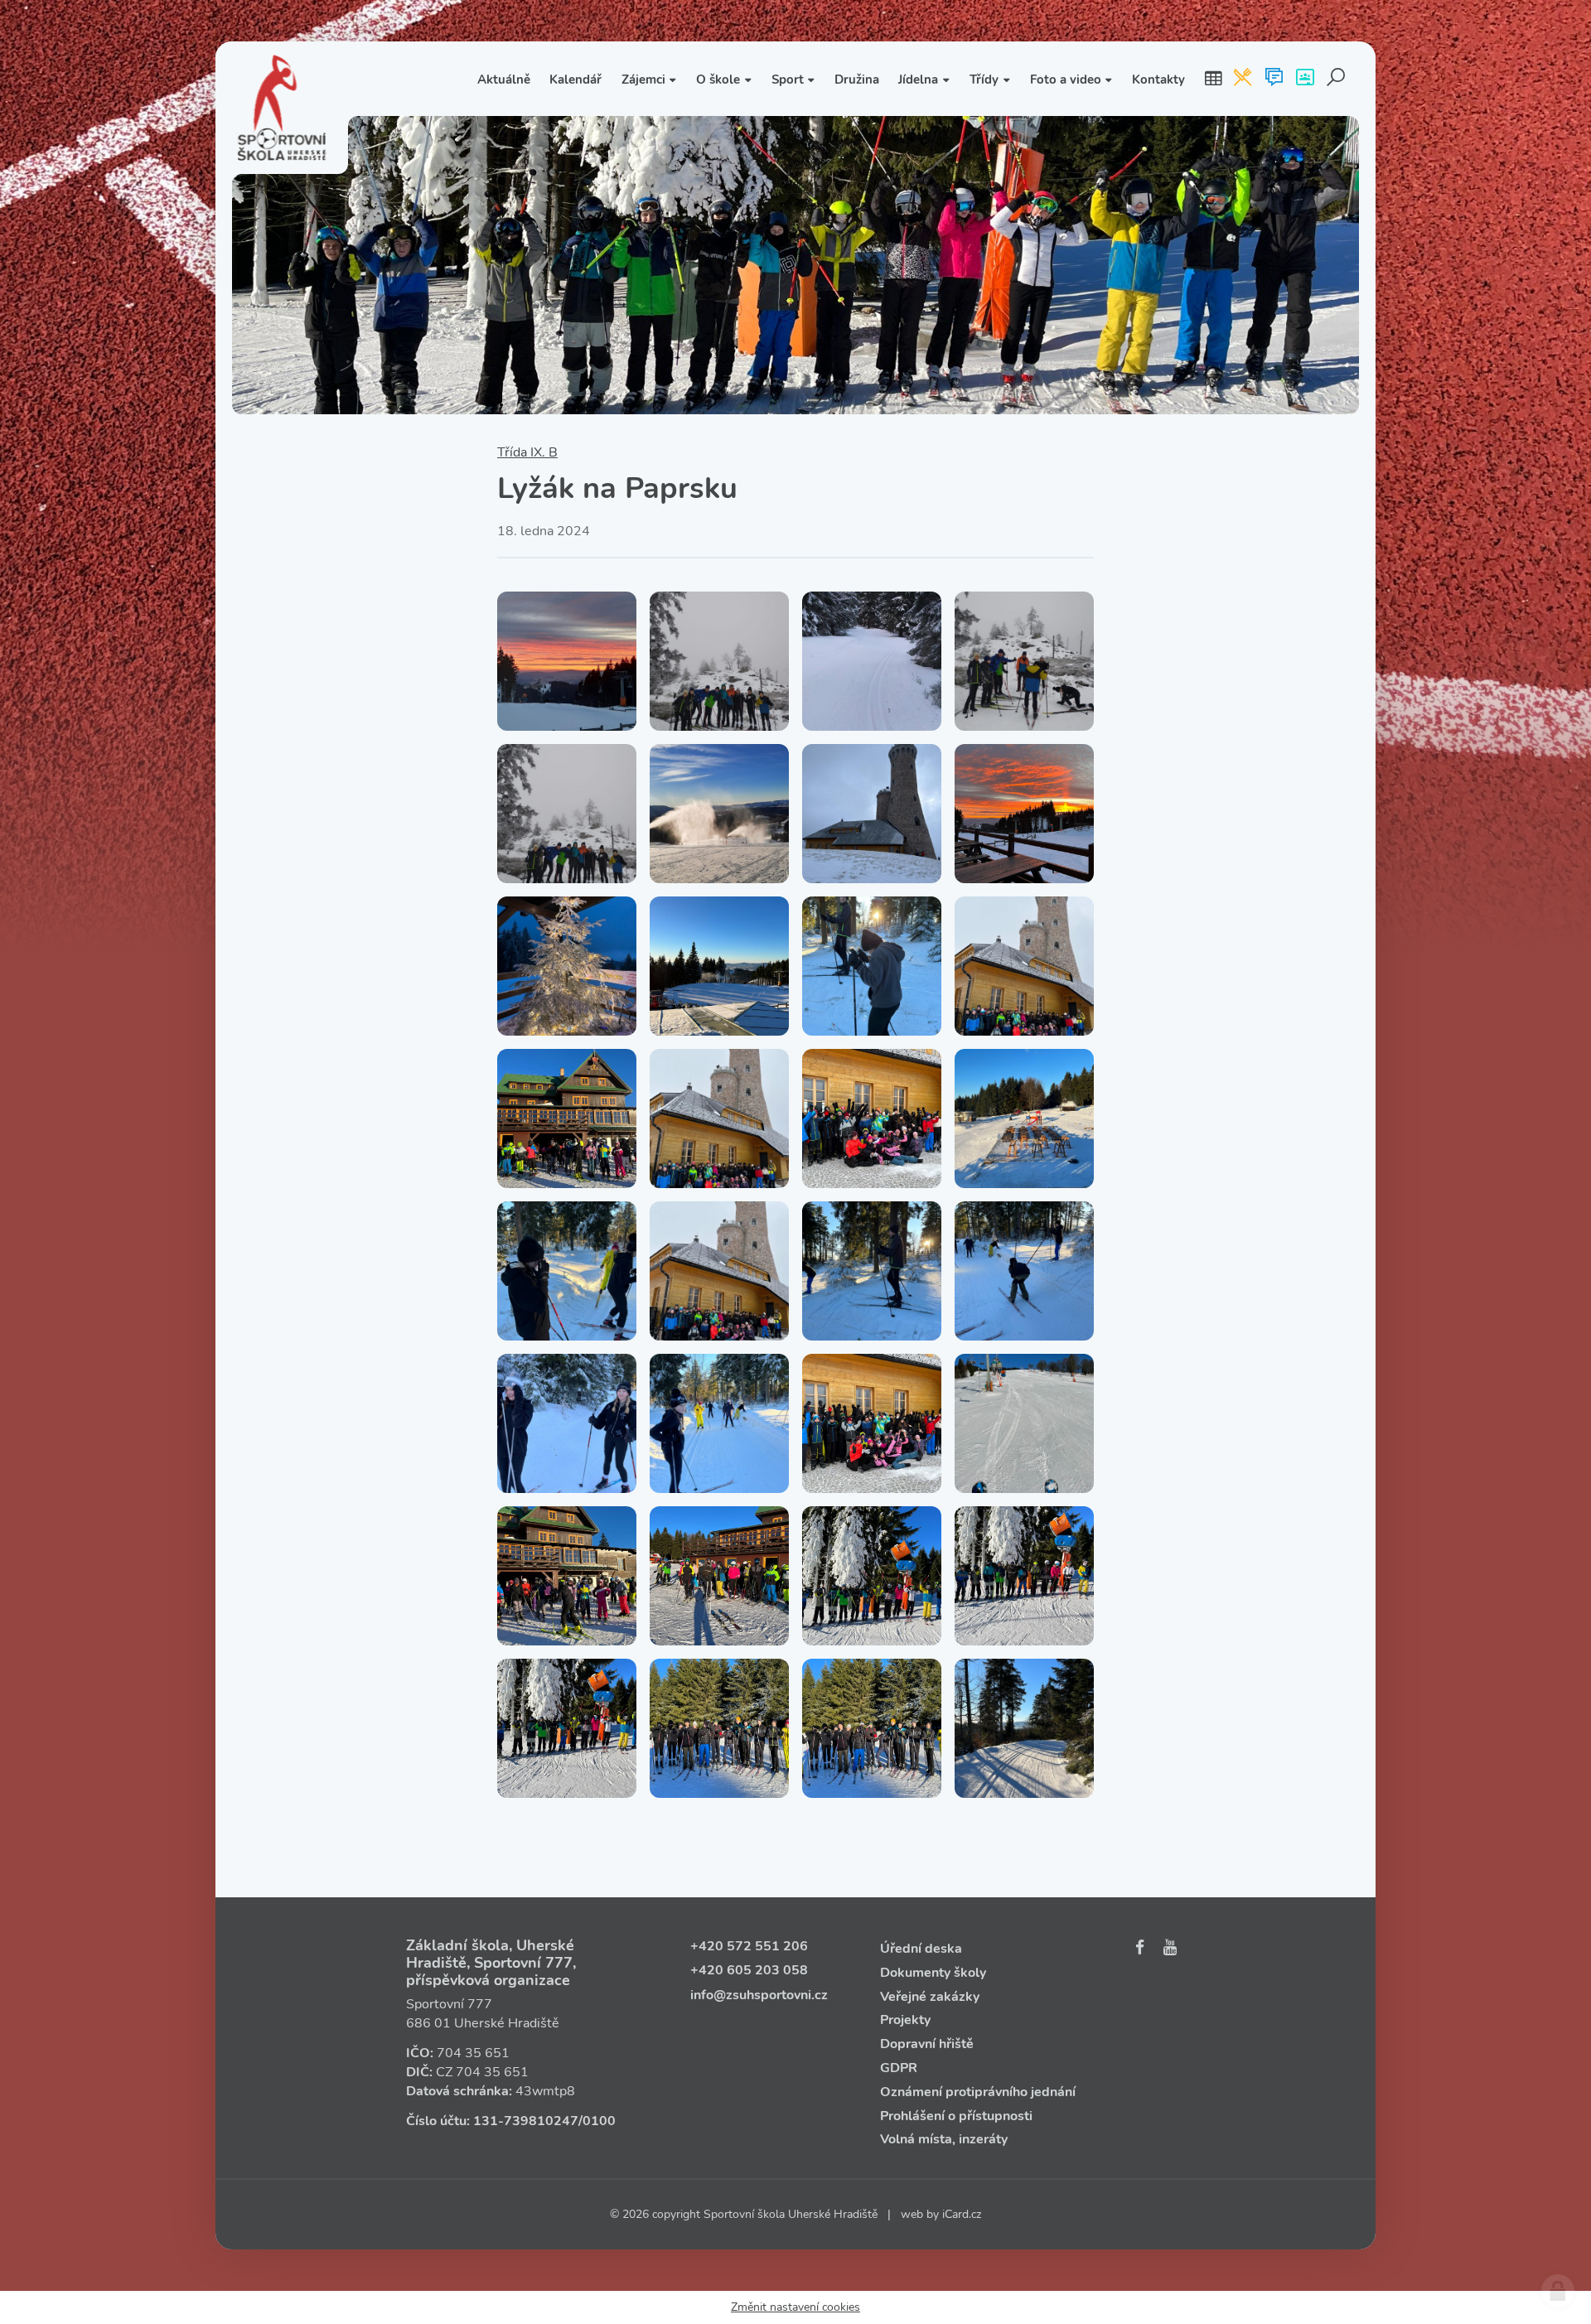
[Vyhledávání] (1336, 79)
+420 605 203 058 (749, 1970)
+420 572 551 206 (749, 1946)
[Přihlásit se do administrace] (1558, 2291)
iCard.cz (962, 2214)
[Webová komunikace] (1274, 79)
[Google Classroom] (1305, 79)
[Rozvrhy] (1213, 79)
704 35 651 (473, 2053)
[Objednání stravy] (1243, 79)
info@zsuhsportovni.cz (759, 1995)
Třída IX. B (527, 452)
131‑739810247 (526, 2121)
